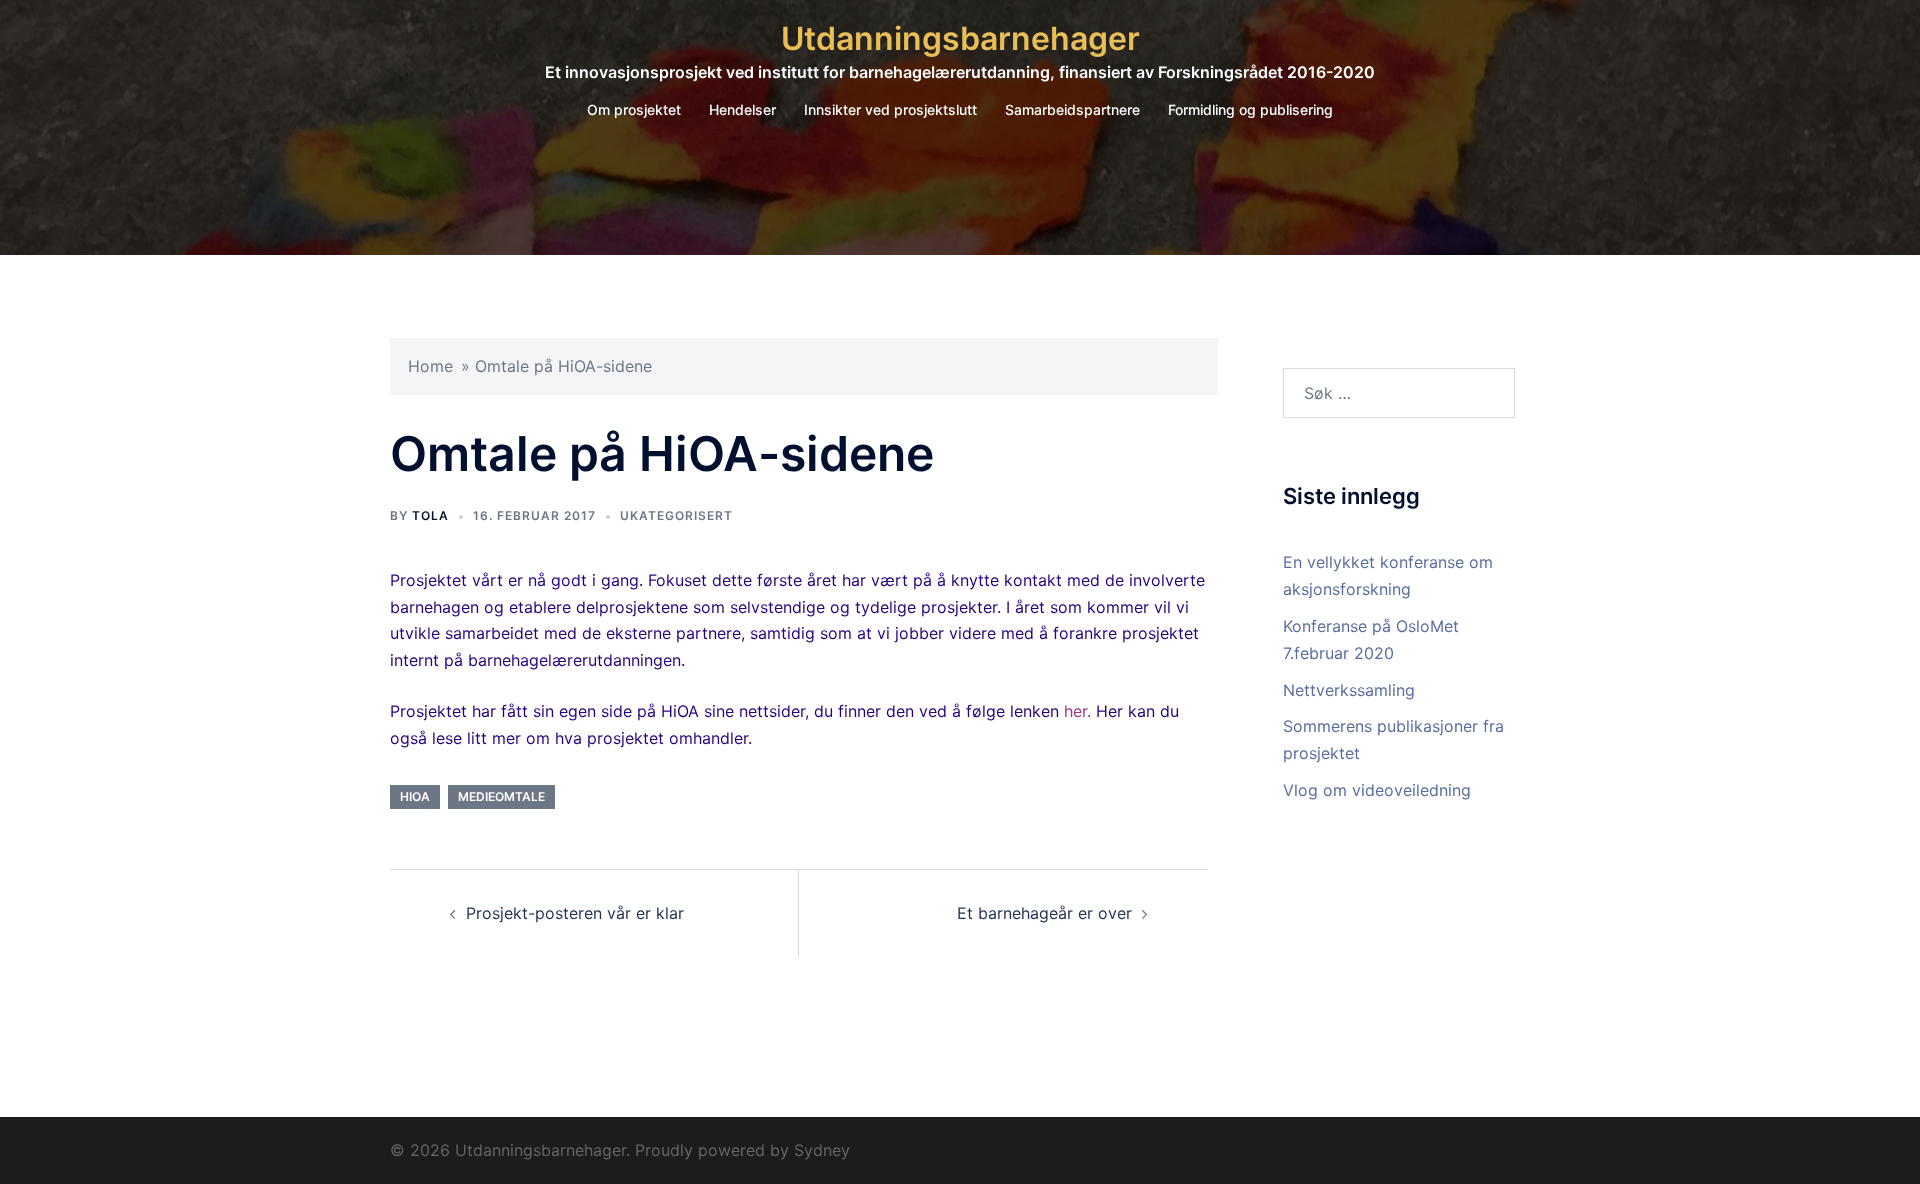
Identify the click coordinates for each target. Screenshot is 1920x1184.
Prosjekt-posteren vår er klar (575, 913)
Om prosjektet (634, 109)
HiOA (415, 796)
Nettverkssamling (1349, 690)
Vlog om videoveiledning (1377, 790)
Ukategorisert (676, 515)
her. (1075, 711)
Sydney (822, 1150)
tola (430, 515)
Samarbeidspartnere (1072, 109)
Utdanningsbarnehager (960, 38)
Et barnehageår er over (1044, 913)
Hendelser (742, 109)
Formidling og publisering (1250, 109)
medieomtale (501, 796)
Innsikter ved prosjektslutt (890, 109)
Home (430, 366)
